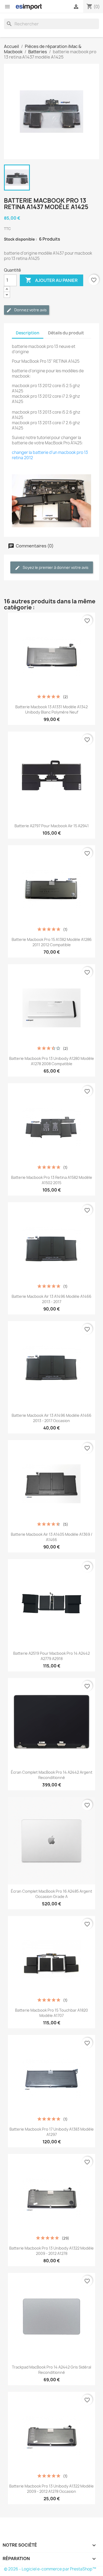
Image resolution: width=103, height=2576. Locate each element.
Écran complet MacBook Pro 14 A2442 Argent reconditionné (52, 1775)
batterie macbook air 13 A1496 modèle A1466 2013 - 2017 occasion (51, 1418)
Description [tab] (28, 333)
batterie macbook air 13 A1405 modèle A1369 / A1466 (52, 1537)
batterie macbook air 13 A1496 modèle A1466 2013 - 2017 (51, 1299)
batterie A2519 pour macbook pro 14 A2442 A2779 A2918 (51, 1656)
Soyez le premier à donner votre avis (55, 567)
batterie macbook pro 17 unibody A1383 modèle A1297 (52, 2132)
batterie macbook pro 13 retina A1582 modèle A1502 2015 (52, 1180)
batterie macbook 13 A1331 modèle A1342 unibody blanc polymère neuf (51, 709)
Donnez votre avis (30, 310)
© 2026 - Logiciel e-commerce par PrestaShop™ (50, 2569)
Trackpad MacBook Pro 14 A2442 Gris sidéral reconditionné (51, 2370)
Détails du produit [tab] (66, 333)
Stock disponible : (20, 239)
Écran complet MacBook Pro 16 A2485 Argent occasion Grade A (51, 1894)
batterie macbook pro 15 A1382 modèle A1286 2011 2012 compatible (52, 942)
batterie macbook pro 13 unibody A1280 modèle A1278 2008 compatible (52, 1061)
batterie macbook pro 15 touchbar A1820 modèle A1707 (51, 2013)
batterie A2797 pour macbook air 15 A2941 (52, 826)
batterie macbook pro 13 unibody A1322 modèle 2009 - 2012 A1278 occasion (51, 2489)
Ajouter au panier (51, 280)
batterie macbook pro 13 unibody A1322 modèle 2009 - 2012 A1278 (51, 2251)
